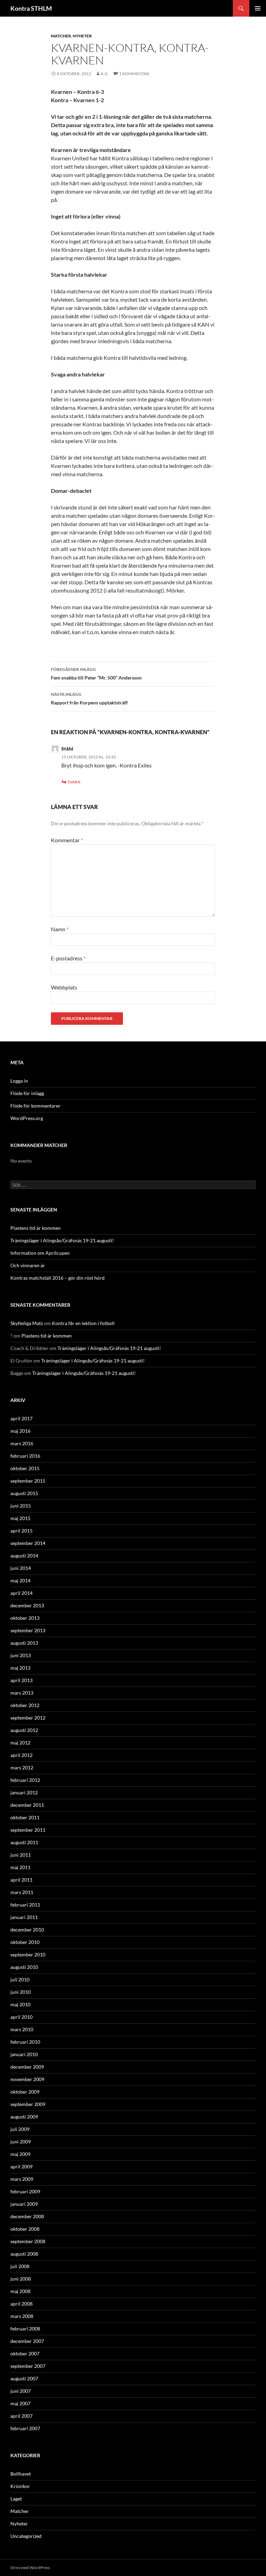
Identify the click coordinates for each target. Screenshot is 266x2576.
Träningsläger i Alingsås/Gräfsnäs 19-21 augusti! (62, 1240)
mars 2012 (22, 1767)
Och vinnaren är (28, 1265)
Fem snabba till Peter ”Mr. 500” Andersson (96, 674)
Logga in (19, 1081)
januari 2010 (24, 2054)
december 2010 (27, 1930)
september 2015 (28, 1481)
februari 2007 (25, 2428)
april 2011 (21, 1880)
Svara (74, 782)
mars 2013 (22, 1693)
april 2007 (21, 2416)
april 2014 (21, 1593)
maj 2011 (20, 1867)
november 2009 (27, 2079)
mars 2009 (22, 2179)
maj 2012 (20, 1743)
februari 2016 (25, 1456)
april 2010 (21, 2017)
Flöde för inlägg (27, 1093)
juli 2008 (20, 2266)
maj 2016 (20, 1431)
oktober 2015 (25, 1468)
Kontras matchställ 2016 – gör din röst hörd (57, 1278)
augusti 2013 (24, 1643)
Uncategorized (26, 2536)
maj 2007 (20, 2403)
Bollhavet (21, 2474)
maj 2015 (20, 1518)
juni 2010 (21, 1992)
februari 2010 (25, 2042)
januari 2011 (24, 1917)
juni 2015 (21, 1506)
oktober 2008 (25, 2229)
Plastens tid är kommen (36, 1228)
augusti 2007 (24, 2378)
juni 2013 (21, 1655)
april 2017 (21, 1418)
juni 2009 (21, 2142)
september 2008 (28, 2241)
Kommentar (67, 840)
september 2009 (28, 2104)
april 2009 (21, 2166)
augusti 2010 (24, 1967)
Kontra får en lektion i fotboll (83, 1323)
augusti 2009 (24, 2117)
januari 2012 (24, 1792)
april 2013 (21, 1680)
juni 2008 (21, 2279)
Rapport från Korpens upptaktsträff (89, 699)
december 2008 (27, 2216)
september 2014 (28, 1543)
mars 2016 (22, 1443)
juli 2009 (20, 2129)
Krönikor (20, 2486)
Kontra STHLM (31, 8)
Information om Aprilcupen (40, 1253)
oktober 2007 (25, 2353)
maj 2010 (20, 2004)
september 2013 (28, 1630)
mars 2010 (22, 2029)
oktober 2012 (25, 1705)
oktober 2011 (25, 1817)
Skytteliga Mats (27, 1323)
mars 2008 (22, 2316)
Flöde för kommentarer (36, 1106)
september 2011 (28, 1830)
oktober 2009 (25, 2092)
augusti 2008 (24, 2254)
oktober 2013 (25, 1618)
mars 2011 (22, 1892)
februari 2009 (25, 2191)
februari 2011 (25, 1905)
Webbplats (64, 987)
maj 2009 (20, 2154)
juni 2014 (21, 1568)
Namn (60, 929)
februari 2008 (25, 2329)
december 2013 (27, 1605)
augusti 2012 (24, 1730)
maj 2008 (20, 2291)
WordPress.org (27, 1118)
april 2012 (21, 1755)
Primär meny (258, 8)
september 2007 (28, 2366)
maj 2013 (20, 1668)
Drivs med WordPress (30, 2568)
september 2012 (28, 1718)
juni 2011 (21, 1855)
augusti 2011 (24, 1842)
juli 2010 (20, 1979)
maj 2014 (20, 1580)
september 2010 (28, 1955)
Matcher (61, 36)
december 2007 (27, 2341)
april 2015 (21, 1531)
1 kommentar (134, 74)
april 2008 (21, 2304)
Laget (16, 2499)
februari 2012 (25, 1780)
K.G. (105, 74)
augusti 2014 (24, 1556)
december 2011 (27, 1805)
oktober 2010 (25, 1942)
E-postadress (68, 958)
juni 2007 (21, 2391)
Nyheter (82, 36)
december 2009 (27, 2067)
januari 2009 (24, 2204)
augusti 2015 (24, 1493)
